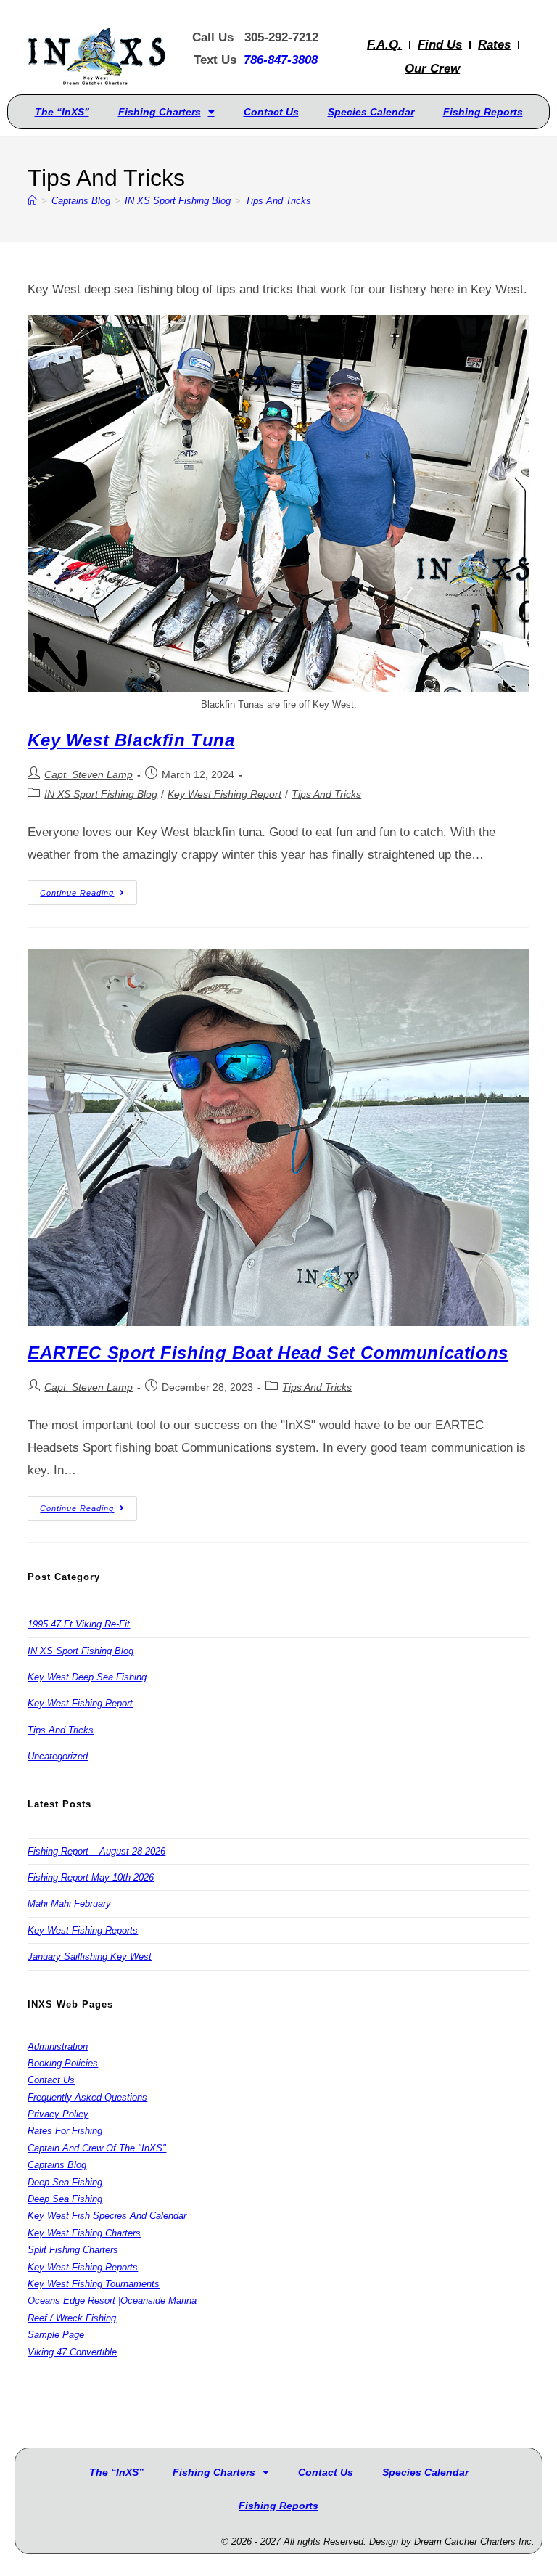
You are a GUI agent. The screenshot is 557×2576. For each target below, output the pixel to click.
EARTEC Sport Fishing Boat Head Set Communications (268, 1353)
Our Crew (432, 69)
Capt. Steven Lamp (88, 774)
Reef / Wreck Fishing (72, 2318)
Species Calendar (371, 112)
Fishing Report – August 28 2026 (96, 1851)
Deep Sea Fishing (65, 2182)
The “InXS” (62, 112)
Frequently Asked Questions (87, 2097)
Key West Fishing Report (224, 794)
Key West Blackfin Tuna (131, 740)
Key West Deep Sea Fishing (87, 1677)
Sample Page (56, 2335)
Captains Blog (57, 2165)
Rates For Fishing (65, 2131)
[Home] (32, 201)
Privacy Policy (58, 2114)
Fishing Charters (160, 112)
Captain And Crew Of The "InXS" (97, 2148)
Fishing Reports (483, 112)
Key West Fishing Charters (84, 2233)
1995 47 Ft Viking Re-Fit (79, 1624)
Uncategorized (58, 1756)
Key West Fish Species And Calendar (107, 2216)
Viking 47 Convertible (72, 2352)
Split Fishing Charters (73, 2250)
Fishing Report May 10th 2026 (91, 1877)
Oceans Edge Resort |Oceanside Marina (112, 2301)
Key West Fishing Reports (83, 1930)
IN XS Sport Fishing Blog (101, 794)
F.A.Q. (384, 45)
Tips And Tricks (278, 201)
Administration (58, 2047)
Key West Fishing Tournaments (94, 2284)
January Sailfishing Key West (90, 1956)
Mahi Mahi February (69, 1904)
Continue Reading (88, 889)
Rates (494, 45)
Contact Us (271, 112)
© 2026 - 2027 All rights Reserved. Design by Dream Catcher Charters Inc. (378, 2542)
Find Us (440, 45)
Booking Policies (63, 2063)
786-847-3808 (281, 60)
